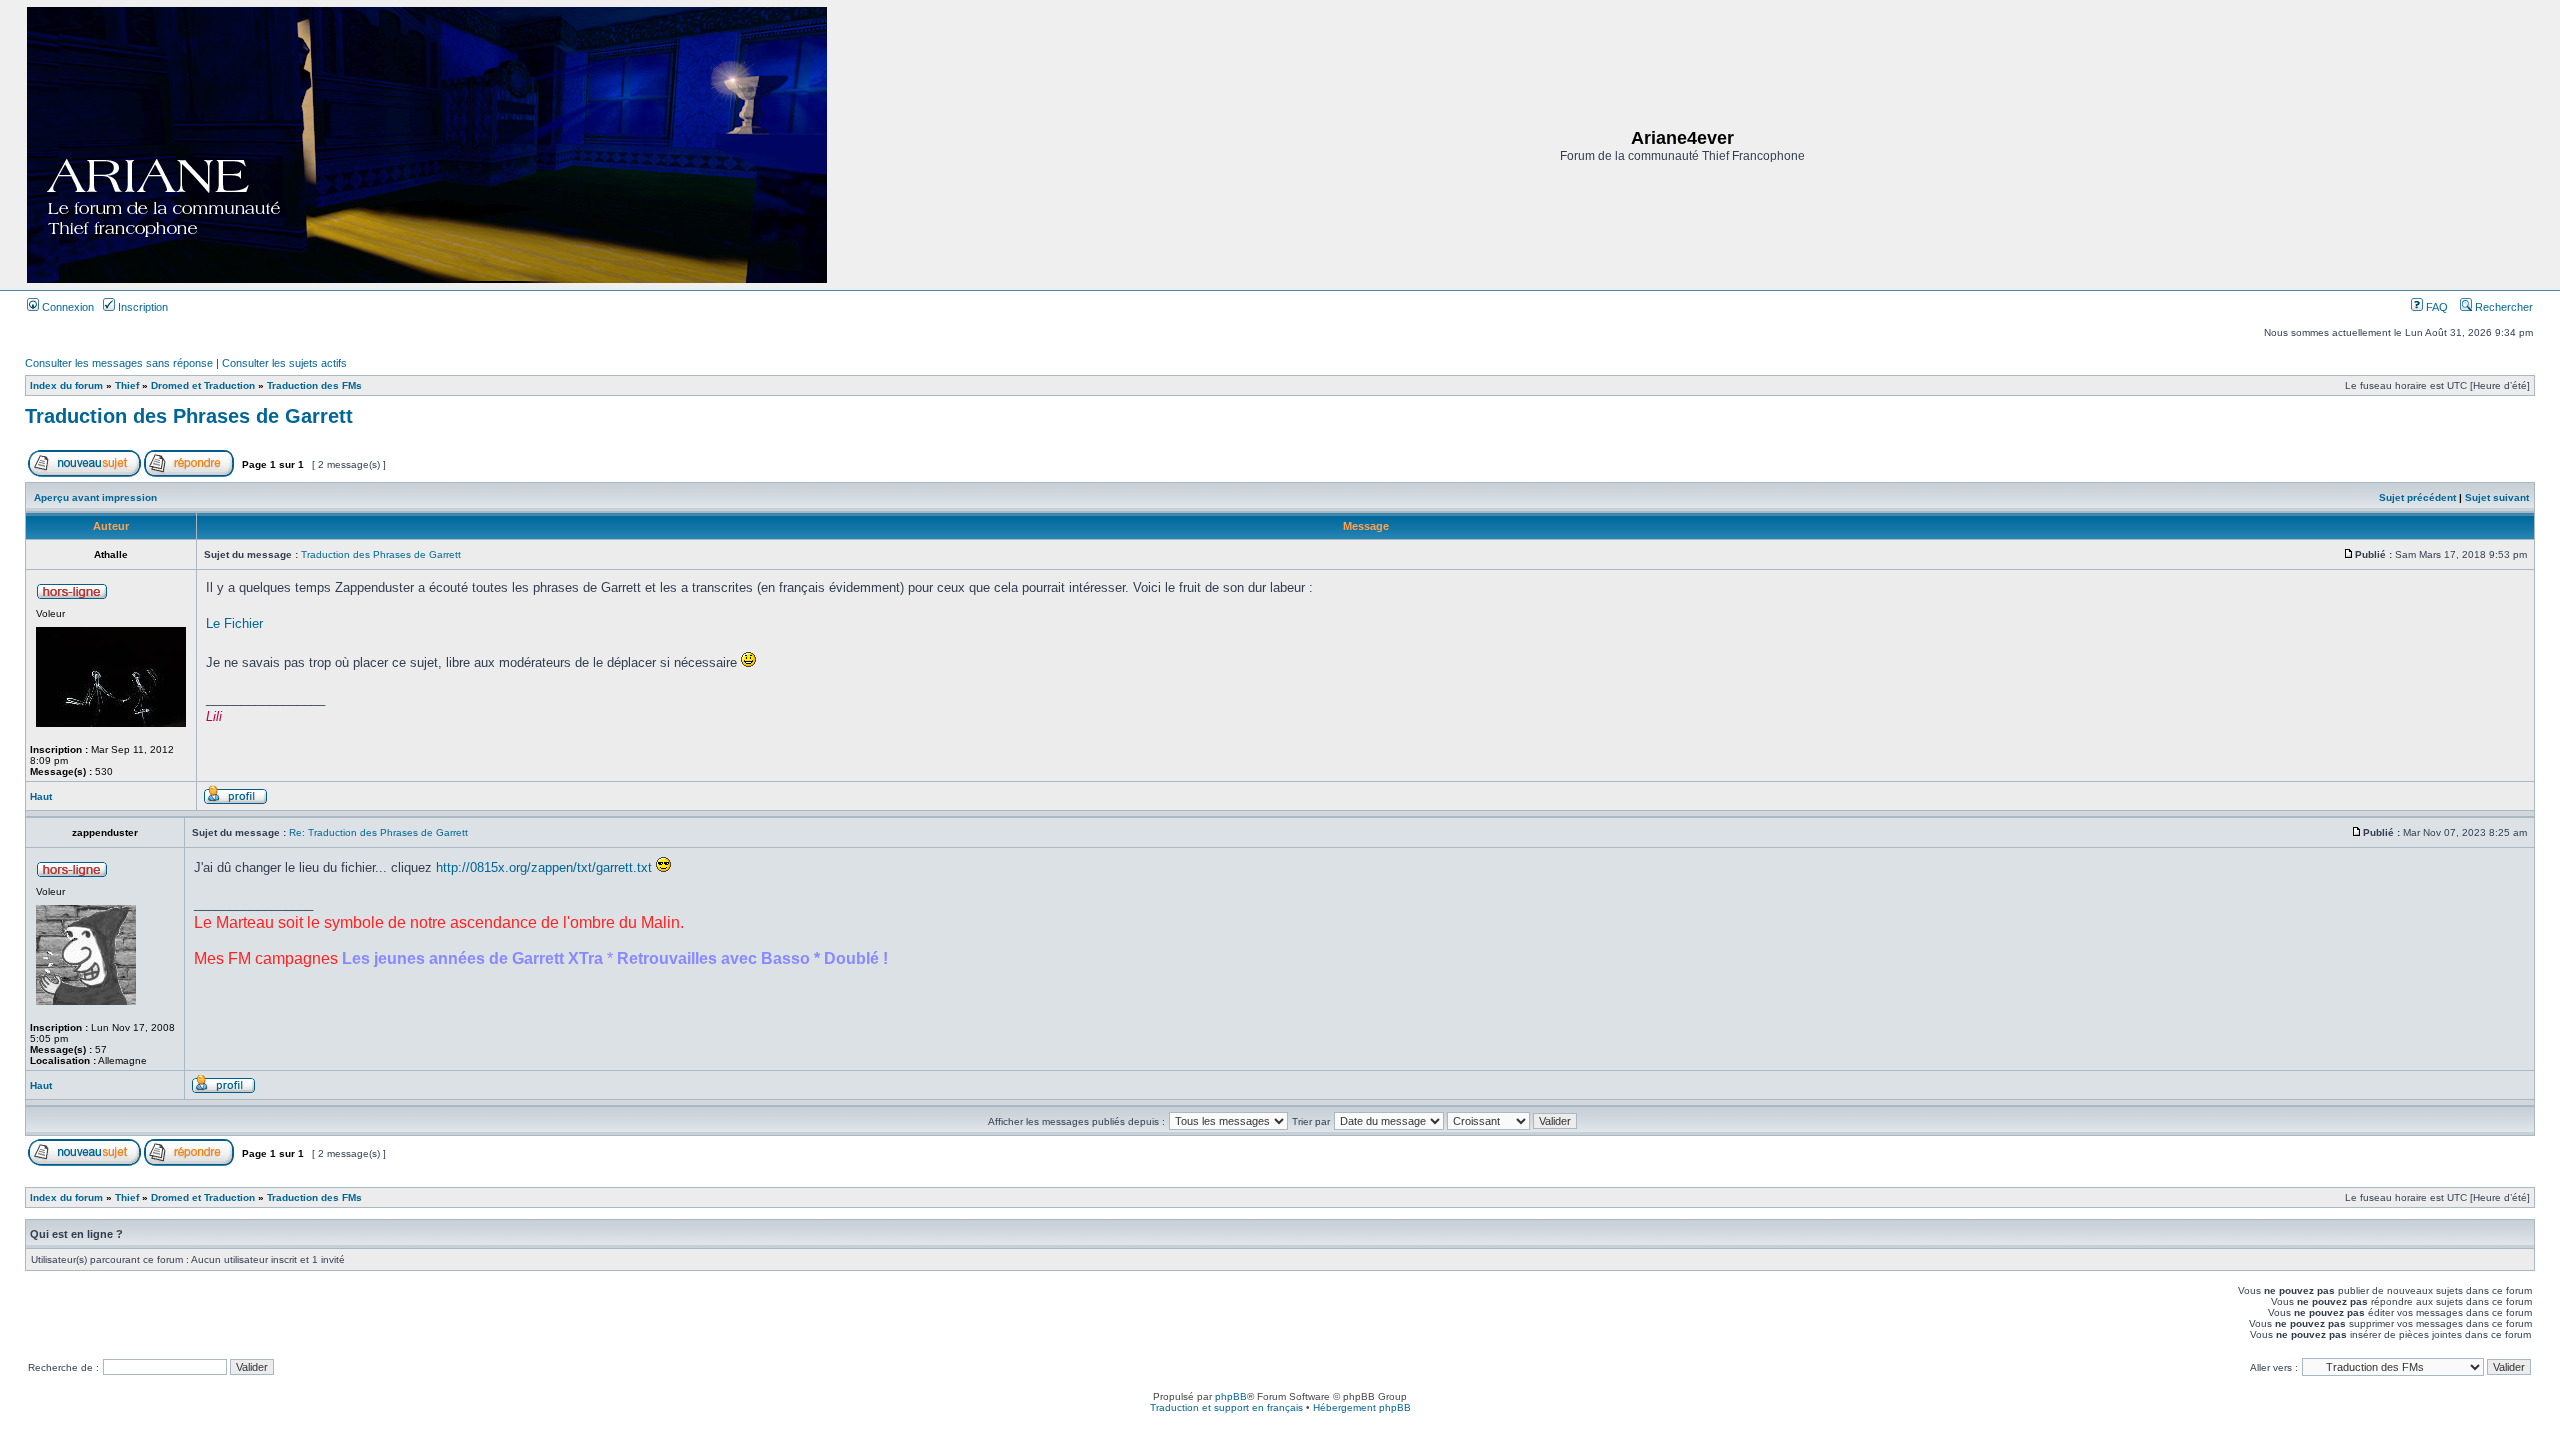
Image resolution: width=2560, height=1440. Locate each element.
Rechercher (2502, 307)
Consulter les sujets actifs (284, 363)
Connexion (66, 307)
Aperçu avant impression (95, 497)
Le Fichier (234, 623)
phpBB (1231, 1396)
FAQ (2435, 307)
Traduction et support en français (1226, 1407)
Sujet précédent (2417, 497)
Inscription (141, 307)
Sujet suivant (2497, 497)
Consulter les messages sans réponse (119, 363)
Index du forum (66, 385)
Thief (127, 385)
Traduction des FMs (314, 385)
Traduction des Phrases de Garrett (189, 416)
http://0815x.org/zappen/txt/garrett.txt (544, 867)
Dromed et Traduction (203, 385)
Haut (41, 796)
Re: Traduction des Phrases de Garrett (378, 832)
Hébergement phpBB (1362, 1407)
